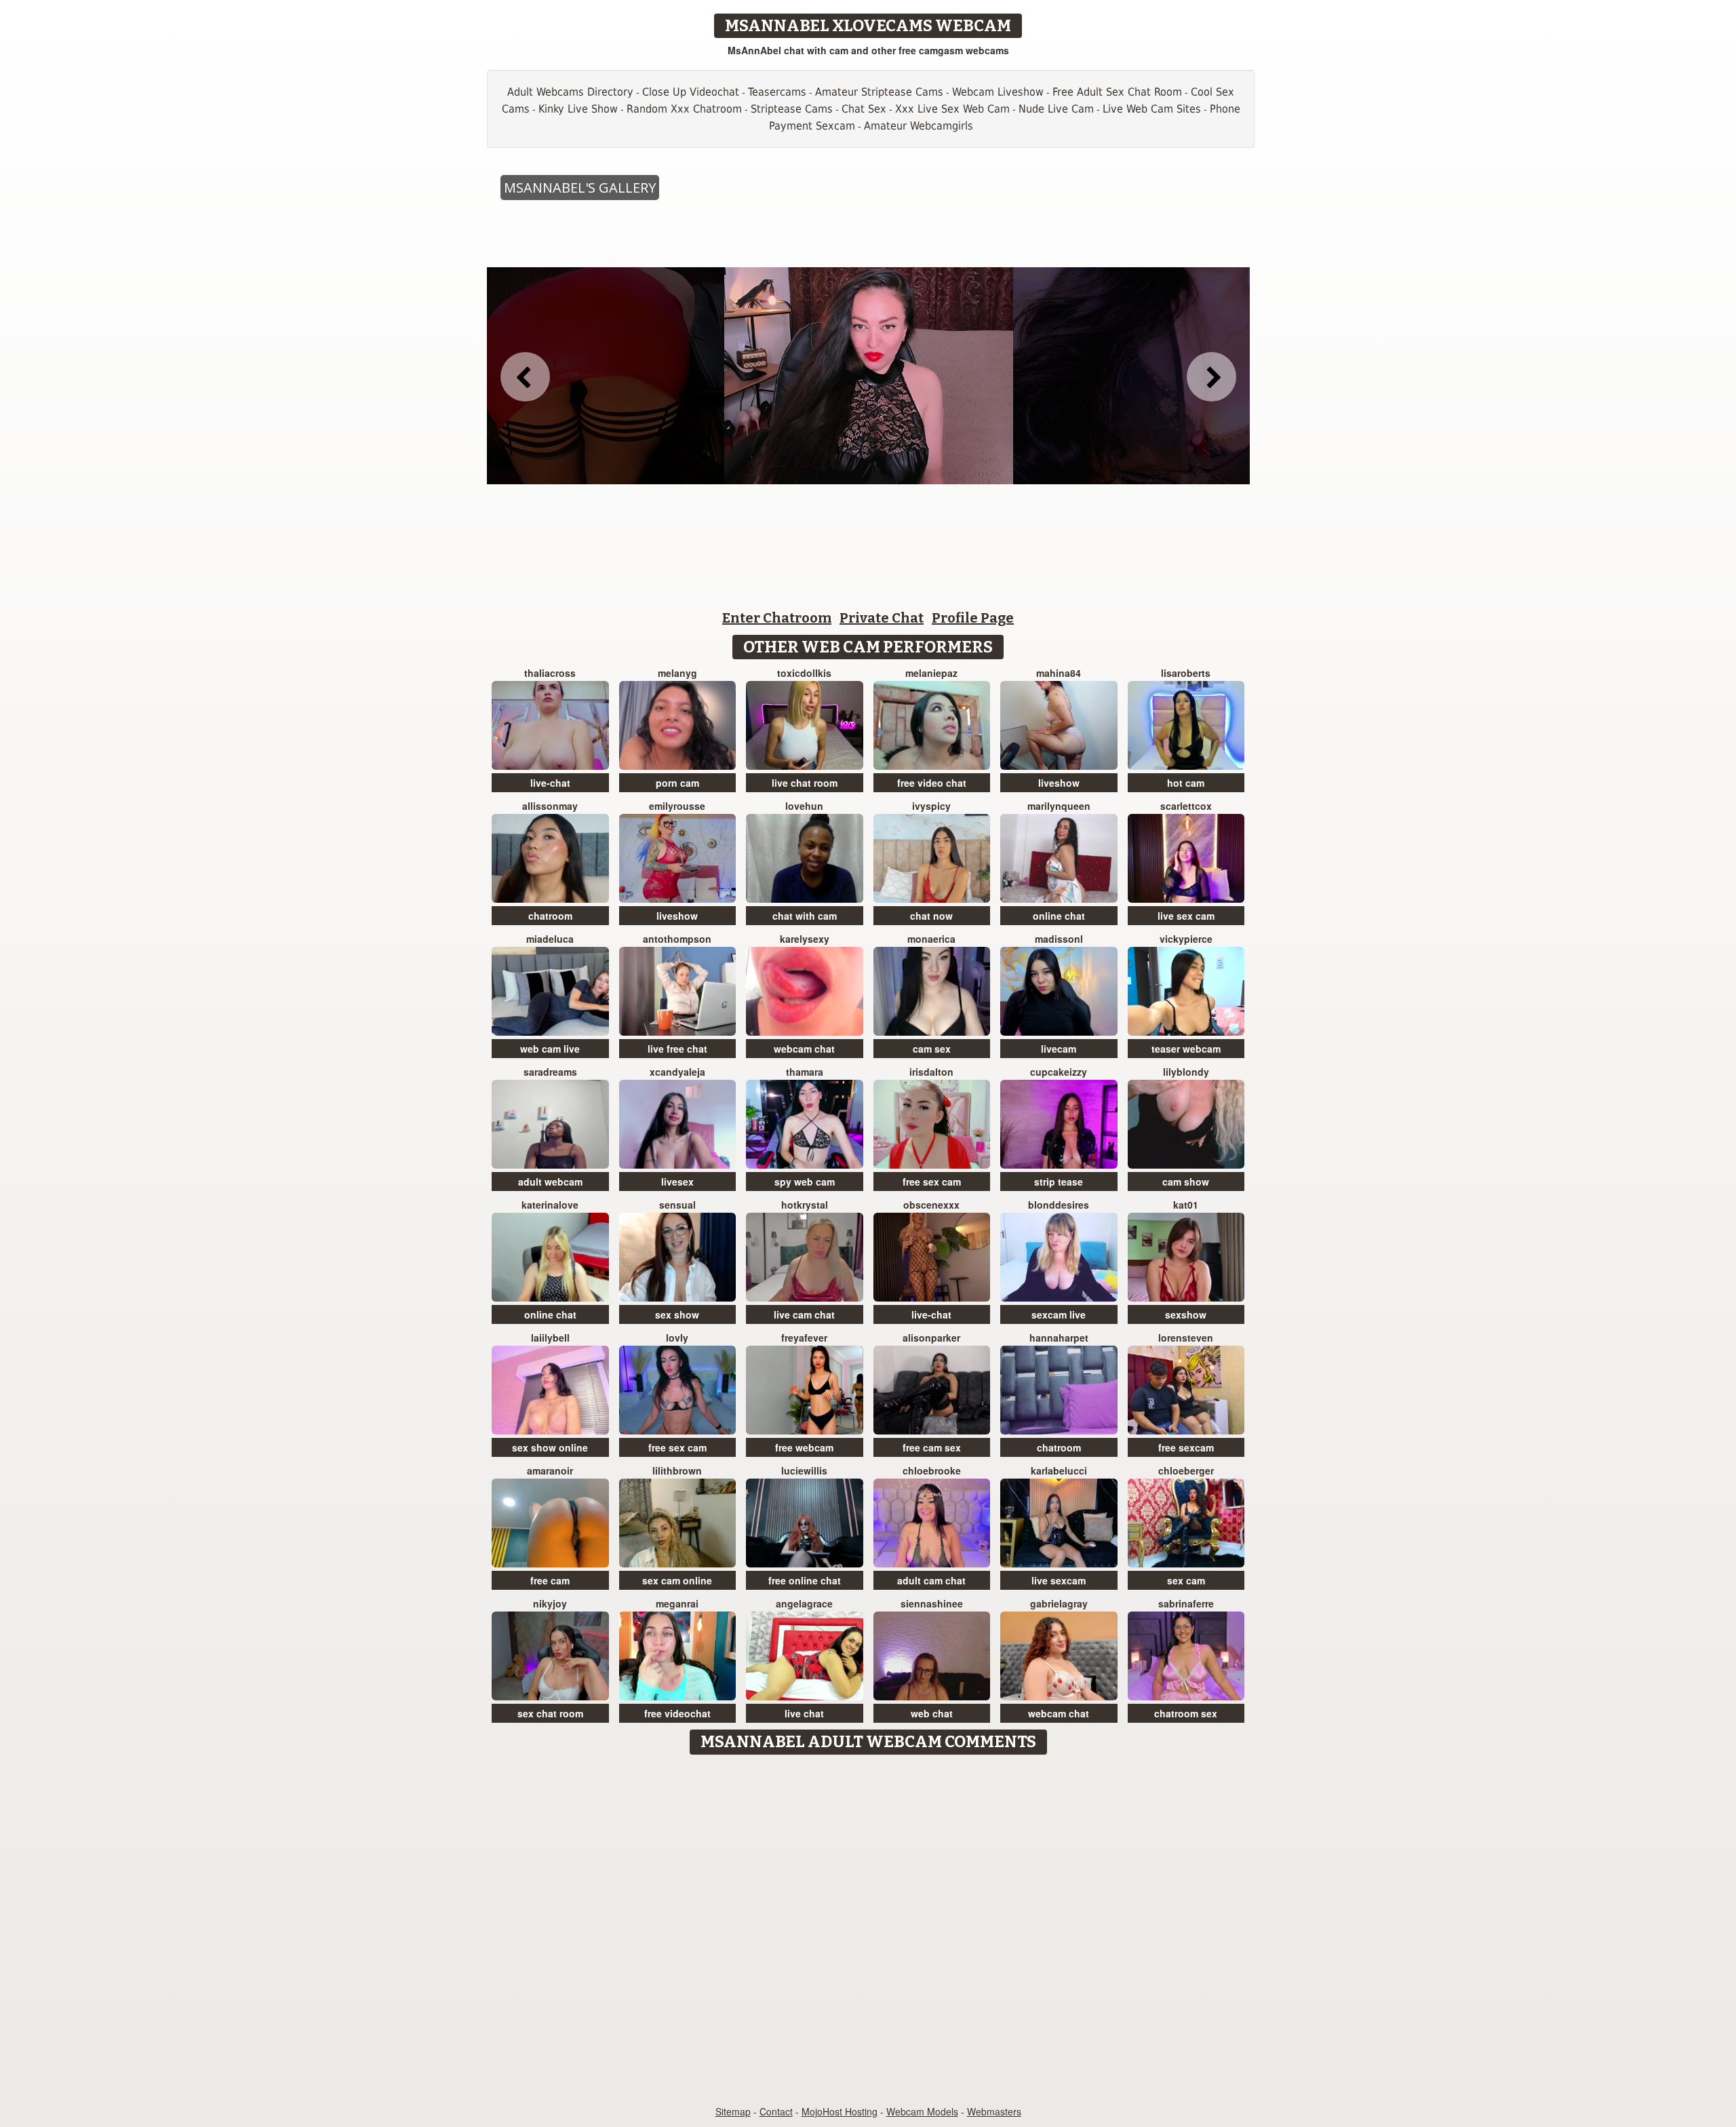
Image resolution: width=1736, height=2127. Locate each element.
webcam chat (804, 1049)
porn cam (677, 783)
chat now (931, 916)
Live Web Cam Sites (1152, 109)
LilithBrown (677, 1470)
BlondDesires (1059, 1205)
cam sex (932, 1049)
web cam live (550, 1049)
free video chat (932, 783)
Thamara (805, 1072)
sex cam (1186, 1580)
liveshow (1059, 783)
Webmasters (994, 2111)
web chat (932, 1713)
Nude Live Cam (1056, 109)
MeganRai (677, 1603)
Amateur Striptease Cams (879, 92)
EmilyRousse (677, 806)
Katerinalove (550, 1205)
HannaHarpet (1059, 1338)
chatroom (550, 916)
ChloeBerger (1186, 1470)
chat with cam (805, 916)
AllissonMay (550, 806)
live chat (804, 1713)
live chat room (805, 783)
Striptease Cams (792, 109)
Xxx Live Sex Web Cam (952, 109)
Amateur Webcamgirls (919, 126)
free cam (550, 1580)
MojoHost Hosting (840, 2111)
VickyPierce (1186, 939)
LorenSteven (1186, 1338)
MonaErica (931, 939)
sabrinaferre (1186, 1603)
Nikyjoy (550, 1603)
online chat (1059, 916)
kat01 (1186, 1205)
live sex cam (1186, 916)
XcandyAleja (677, 1072)
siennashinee (932, 1603)
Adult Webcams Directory (570, 92)
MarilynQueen (1059, 806)
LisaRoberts (1186, 673)
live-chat (550, 783)
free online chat (805, 1580)
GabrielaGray (1059, 1603)
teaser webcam (1186, 1049)
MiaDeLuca (550, 939)
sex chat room (550, 1713)
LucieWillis (804, 1470)
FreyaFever (804, 1338)
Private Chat (882, 618)
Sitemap (733, 2111)
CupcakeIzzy (1059, 1072)
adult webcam (550, 1182)
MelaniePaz (931, 673)
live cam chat (804, 1314)
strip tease (1059, 1182)
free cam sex (932, 1447)
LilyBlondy (1186, 1072)
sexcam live (1059, 1314)
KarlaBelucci (1059, 1470)
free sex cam (932, 1182)
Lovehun (804, 806)
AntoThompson (677, 939)
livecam (1059, 1049)
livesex (677, 1182)
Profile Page (973, 618)
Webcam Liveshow (998, 92)
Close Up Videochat (691, 92)
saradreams (550, 1072)
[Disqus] (868, 1931)
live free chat (677, 1049)
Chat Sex (864, 109)
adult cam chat (931, 1580)
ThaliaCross (550, 673)
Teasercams (777, 92)
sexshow (1186, 1314)
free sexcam (1186, 1447)
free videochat (677, 1713)
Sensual (677, 1205)
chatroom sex (1186, 1713)
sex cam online (677, 1580)
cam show (1186, 1182)
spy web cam (805, 1182)
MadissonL (1059, 939)
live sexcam (1059, 1580)
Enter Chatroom (777, 618)
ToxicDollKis (804, 673)
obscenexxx (931, 1205)
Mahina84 (1059, 673)
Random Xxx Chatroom (684, 109)
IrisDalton (931, 1072)
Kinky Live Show (578, 109)
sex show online (550, 1447)
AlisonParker (931, 1338)
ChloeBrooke (932, 1470)
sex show (677, 1314)
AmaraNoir (550, 1470)
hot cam (1186, 783)
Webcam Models (922, 2111)
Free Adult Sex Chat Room (1117, 92)
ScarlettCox (1186, 806)
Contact (776, 2111)
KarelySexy (805, 939)
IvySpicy (931, 806)
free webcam (804, 1447)
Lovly (677, 1338)
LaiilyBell (550, 1338)
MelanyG (677, 673)
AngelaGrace (804, 1603)
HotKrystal (805, 1205)
